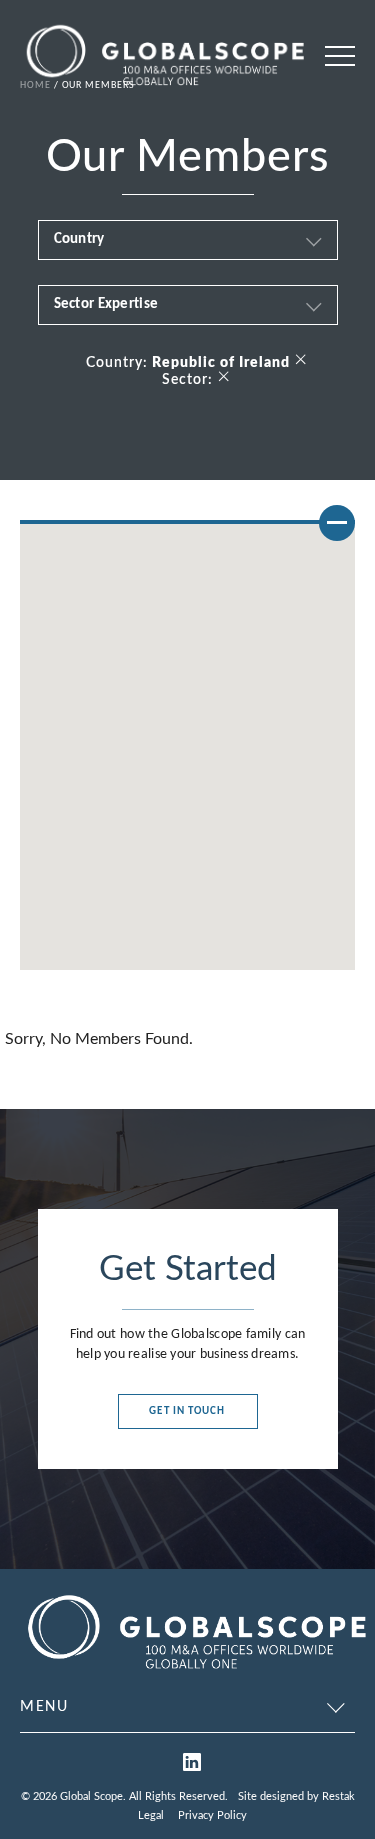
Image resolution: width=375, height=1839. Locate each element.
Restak (338, 1796)
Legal (151, 1815)
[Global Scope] (196, 1672)
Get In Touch (187, 1411)
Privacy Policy (212, 1815)
